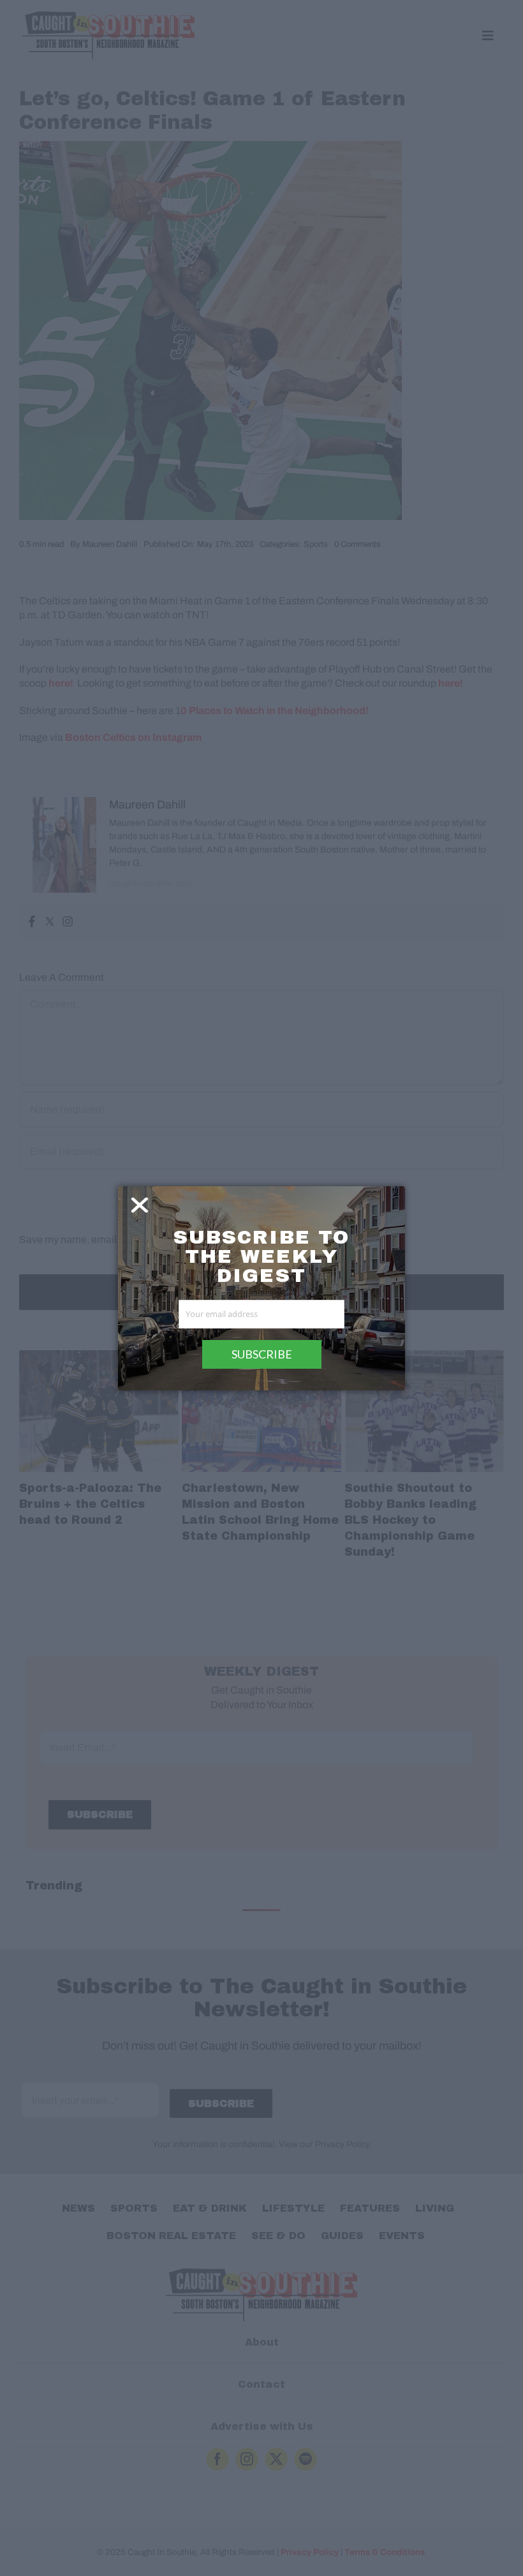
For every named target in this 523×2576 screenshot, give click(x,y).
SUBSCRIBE (262, 1354)
